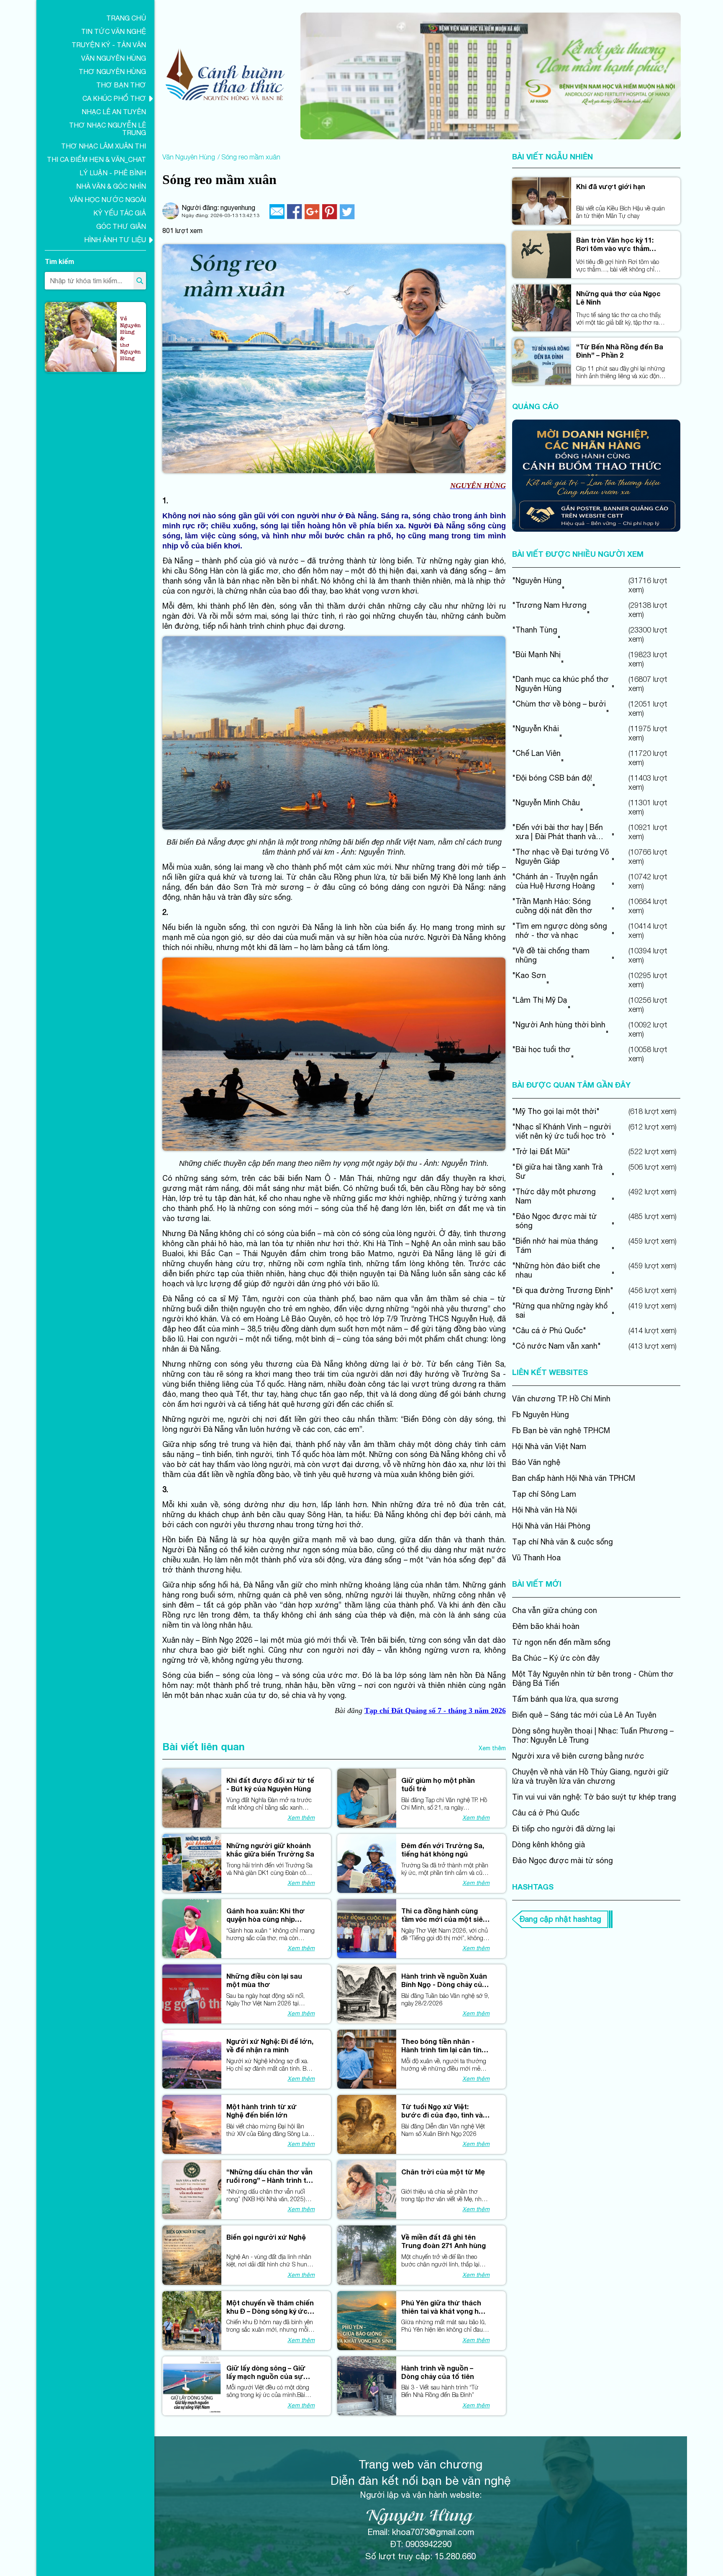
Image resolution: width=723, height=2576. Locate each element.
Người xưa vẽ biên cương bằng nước (578, 1756)
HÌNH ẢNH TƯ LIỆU (115, 240)
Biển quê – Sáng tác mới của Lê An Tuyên (584, 1715)
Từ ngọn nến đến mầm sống (561, 1642)
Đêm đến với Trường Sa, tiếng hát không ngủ (443, 1850)
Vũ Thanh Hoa (536, 1558)
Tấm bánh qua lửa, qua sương (565, 1699)
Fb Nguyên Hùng (541, 1415)
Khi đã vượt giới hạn (611, 186)
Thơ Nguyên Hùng (112, 72)
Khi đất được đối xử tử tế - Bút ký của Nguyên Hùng (270, 1784)
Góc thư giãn (121, 226)
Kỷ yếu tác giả (120, 213)
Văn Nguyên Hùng (114, 58)
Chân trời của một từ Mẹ (443, 2172)
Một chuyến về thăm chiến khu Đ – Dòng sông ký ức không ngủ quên (270, 2307)
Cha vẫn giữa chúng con (555, 1610)
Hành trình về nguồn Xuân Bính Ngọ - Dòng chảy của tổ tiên (444, 1980)
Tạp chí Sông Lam (544, 1494)
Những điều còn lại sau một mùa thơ (264, 1980)
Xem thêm (492, 1748)
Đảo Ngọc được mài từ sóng (563, 1860)
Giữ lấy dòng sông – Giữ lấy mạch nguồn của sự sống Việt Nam (266, 2372)
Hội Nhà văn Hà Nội (545, 1510)
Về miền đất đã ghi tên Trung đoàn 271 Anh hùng (444, 2241)
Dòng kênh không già (549, 1845)
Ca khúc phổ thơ (114, 98)
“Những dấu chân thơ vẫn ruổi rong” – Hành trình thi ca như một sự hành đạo (269, 2176)
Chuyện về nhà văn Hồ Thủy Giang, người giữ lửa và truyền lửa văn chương (591, 1776)
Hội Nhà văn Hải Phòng (551, 1526)
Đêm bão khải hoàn (546, 1626)
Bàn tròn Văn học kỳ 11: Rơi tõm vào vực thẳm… (616, 244)
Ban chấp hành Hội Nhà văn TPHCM (574, 1478)
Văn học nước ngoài (108, 200)
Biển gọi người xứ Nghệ (266, 2237)
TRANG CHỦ (126, 18)
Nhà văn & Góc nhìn (111, 186)
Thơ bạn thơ (121, 85)
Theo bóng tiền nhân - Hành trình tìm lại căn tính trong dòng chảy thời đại (444, 2046)
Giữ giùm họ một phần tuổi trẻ (438, 1784)
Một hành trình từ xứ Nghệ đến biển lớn (262, 2111)
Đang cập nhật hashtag (560, 1919)
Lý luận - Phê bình (113, 173)
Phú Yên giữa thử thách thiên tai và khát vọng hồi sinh (443, 2307)
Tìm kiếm (59, 261)
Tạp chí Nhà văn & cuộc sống (563, 1542)
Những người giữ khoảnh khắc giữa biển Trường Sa (270, 1850)
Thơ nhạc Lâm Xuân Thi (104, 146)
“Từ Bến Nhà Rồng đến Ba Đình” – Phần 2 (620, 351)
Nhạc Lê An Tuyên (114, 112)
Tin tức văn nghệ (114, 31)
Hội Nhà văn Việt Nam (549, 1446)
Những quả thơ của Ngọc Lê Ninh (618, 298)
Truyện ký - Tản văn (109, 45)
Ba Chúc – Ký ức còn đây (556, 1658)
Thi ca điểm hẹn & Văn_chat (96, 159)
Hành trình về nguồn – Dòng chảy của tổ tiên (438, 2372)
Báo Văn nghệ (536, 1462)
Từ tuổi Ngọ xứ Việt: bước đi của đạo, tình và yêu (442, 2111)
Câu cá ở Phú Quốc (546, 1813)
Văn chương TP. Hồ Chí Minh (561, 1399)
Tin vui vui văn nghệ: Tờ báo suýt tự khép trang (594, 1797)
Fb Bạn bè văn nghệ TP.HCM (561, 1430)
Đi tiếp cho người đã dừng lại (564, 1829)
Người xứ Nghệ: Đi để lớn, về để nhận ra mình (270, 2045)
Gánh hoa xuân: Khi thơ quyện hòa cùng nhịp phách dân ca (266, 1915)
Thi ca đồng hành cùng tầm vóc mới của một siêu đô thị (444, 1915)
